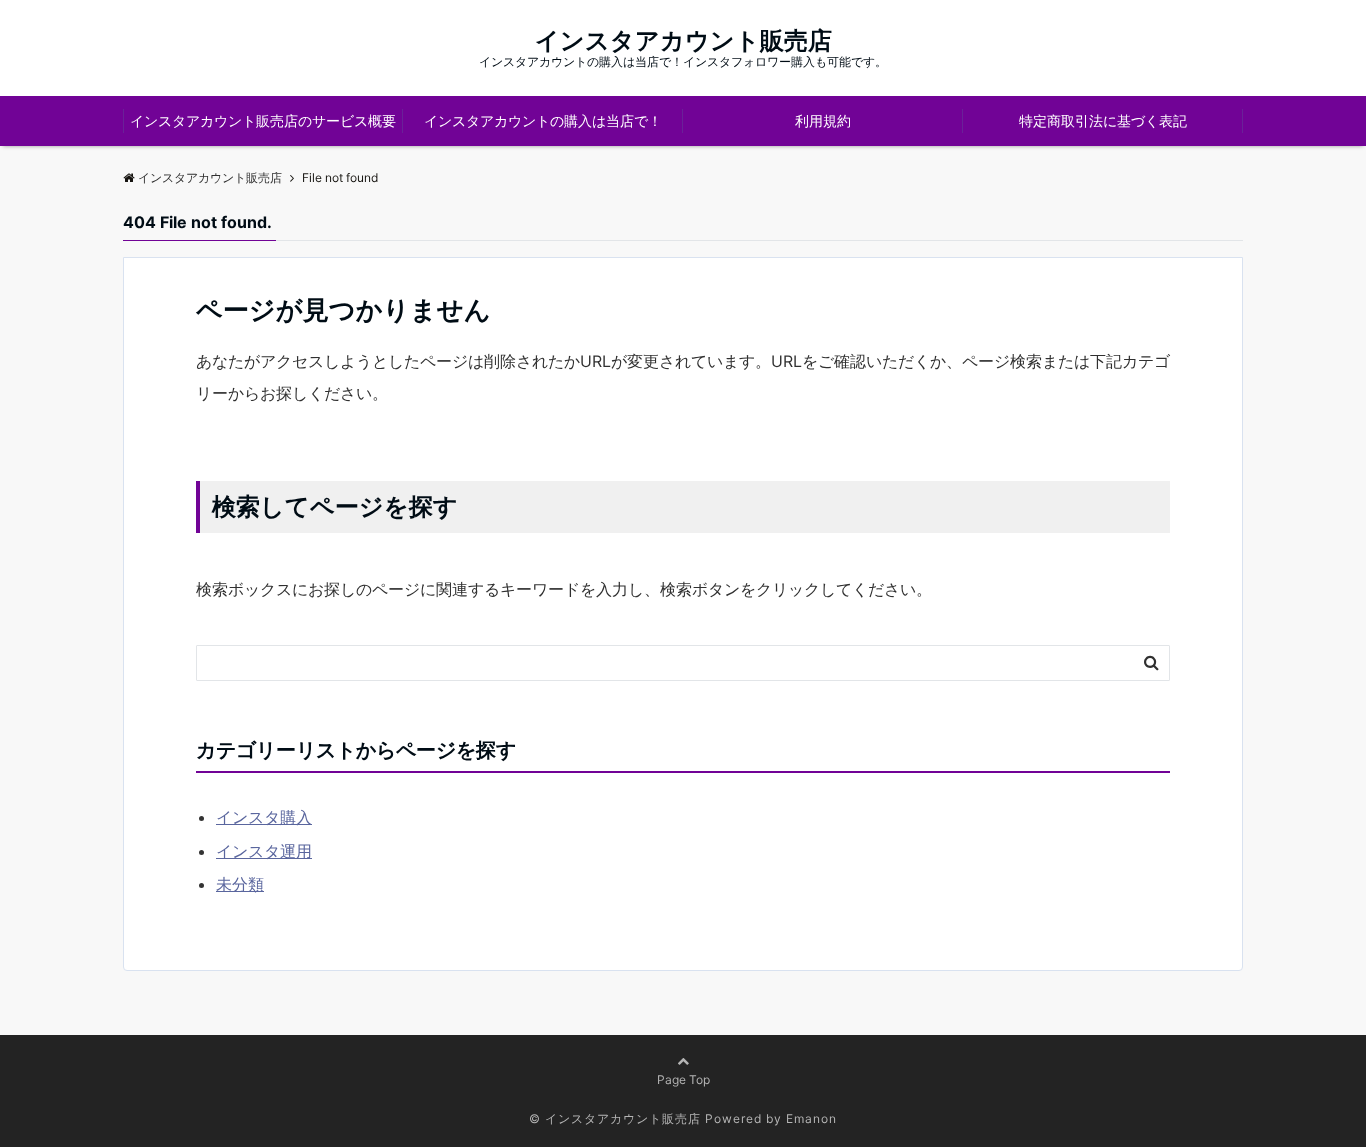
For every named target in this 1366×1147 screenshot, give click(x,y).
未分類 (240, 884)
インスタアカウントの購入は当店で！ (543, 120)
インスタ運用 (264, 851)
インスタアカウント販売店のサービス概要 (263, 120)
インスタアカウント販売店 (683, 41)
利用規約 (823, 120)
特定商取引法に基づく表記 (1103, 120)
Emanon (811, 1118)
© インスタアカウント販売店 (615, 1118)
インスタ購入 (264, 817)
